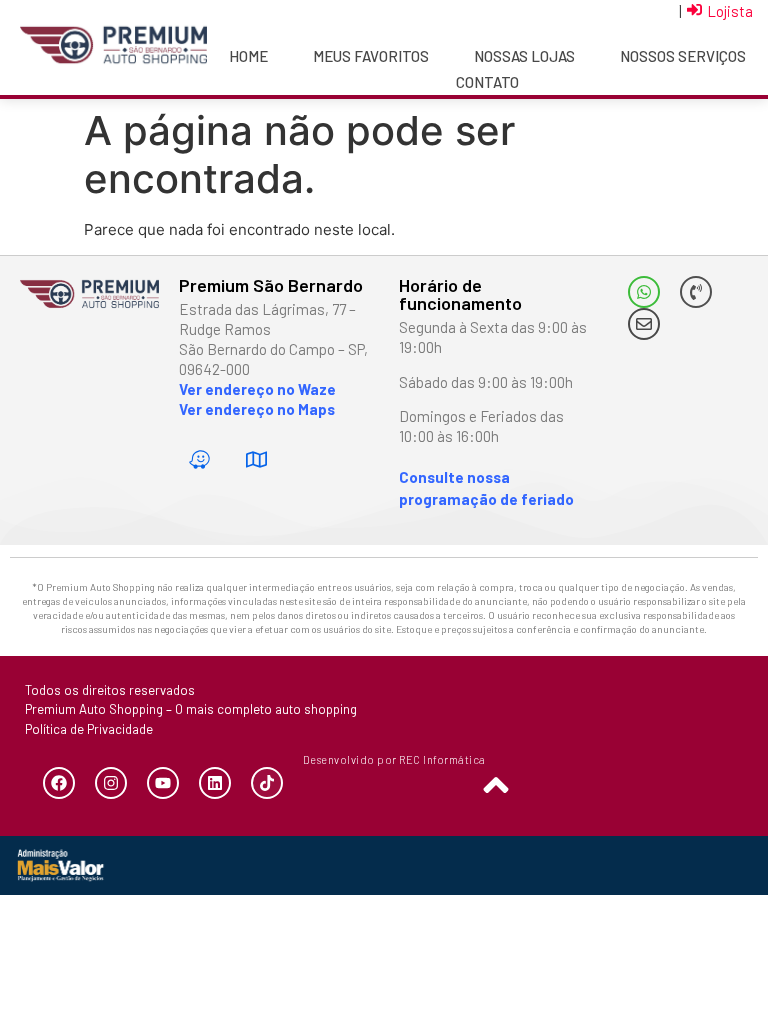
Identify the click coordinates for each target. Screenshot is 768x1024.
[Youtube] (163, 783)
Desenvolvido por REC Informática (394, 759)
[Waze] (200, 460)
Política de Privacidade (89, 729)
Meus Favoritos (371, 56)
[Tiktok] (267, 783)
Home (248, 56)
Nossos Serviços (683, 56)
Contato (487, 82)
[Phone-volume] (696, 292)
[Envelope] (644, 324)
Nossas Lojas (524, 56)
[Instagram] (111, 783)
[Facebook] (59, 783)
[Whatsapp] (644, 292)
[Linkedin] (215, 783)
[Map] (257, 460)
